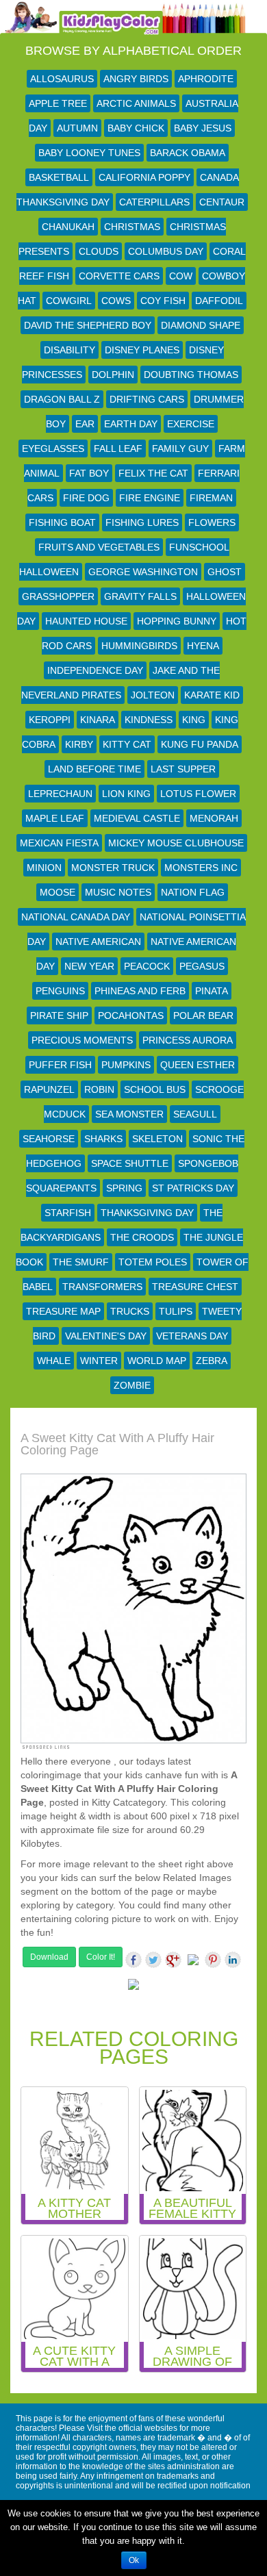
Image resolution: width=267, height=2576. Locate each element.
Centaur (222, 202)
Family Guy (180, 449)
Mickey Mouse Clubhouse (176, 843)
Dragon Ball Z (62, 399)
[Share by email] (133, 1987)
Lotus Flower (198, 794)
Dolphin (113, 375)
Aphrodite (206, 79)
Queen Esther (198, 1065)
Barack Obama (188, 153)
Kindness (149, 720)
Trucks (130, 1311)
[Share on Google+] (173, 1960)
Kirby (79, 744)
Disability (69, 350)
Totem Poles (153, 1262)
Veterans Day (192, 1336)
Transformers (102, 1287)
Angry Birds (136, 79)
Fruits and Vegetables (99, 547)
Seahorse (49, 1139)
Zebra (212, 1361)
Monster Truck (113, 868)
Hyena (203, 646)
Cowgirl (69, 301)
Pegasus (202, 966)
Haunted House (86, 621)
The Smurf (81, 1262)
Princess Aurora (188, 1040)
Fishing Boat (62, 522)
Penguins (60, 991)
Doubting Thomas (191, 375)
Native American (98, 942)
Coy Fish (163, 301)
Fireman (211, 498)
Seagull (195, 1114)
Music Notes (118, 892)
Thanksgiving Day (147, 1213)
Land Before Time (94, 769)
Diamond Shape (201, 325)
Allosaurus (62, 79)
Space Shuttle (130, 1163)
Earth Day (131, 424)
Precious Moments (82, 1040)
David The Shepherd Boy (88, 325)
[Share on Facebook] (133, 1960)
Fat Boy (89, 473)
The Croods (142, 1237)
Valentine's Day (106, 1336)
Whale (54, 1361)
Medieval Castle (137, 818)
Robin (99, 1089)
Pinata (212, 991)
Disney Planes (142, 350)
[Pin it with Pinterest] (213, 1960)
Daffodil (219, 301)
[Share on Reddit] (193, 1962)
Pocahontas (131, 1015)
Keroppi (50, 720)
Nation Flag (193, 892)
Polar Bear (203, 1015)
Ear (85, 424)
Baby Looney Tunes (89, 153)
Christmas (132, 227)
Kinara (98, 720)
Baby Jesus (203, 128)
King (194, 720)
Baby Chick (136, 128)
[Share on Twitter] (153, 1960)
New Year (89, 966)
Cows (116, 301)
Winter (99, 1361)
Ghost (225, 572)
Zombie (132, 1385)
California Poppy (144, 177)
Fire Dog (86, 498)
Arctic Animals (136, 103)
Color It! (101, 1957)
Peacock (147, 966)
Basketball (59, 177)
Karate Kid (212, 695)
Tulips (176, 1311)
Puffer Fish (60, 1065)
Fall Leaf (118, 449)
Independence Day (95, 670)
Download (49, 1957)
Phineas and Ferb (140, 991)
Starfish (68, 1213)
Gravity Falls (140, 596)
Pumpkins (126, 1065)
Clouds (99, 251)
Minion (44, 868)
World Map (157, 1361)
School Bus (155, 1089)
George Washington (143, 572)
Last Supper (183, 769)
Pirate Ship (59, 1015)
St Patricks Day (193, 1188)
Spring (124, 1188)
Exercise (191, 424)
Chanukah (68, 227)
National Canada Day (76, 917)
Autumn (77, 128)
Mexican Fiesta (59, 843)
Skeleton (157, 1139)
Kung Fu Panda (200, 744)
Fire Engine (150, 498)
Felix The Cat (153, 473)
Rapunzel (49, 1089)
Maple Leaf (55, 818)
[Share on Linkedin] (233, 1960)
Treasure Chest (195, 1287)
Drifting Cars (147, 399)
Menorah (214, 818)
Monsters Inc (201, 868)
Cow (181, 276)
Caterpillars (154, 202)
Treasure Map (63, 1311)
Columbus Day (166, 251)
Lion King (126, 794)
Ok (134, 2560)
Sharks (103, 1139)
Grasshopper (58, 596)
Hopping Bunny (177, 621)
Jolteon (153, 695)
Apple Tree (58, 103)
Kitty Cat (127, 744)
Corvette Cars (119, 276)
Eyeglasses (53, 449)
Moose (58, 892)
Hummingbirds (139, 646)
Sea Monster (129, 1114)
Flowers (212, 522)
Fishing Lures (142, 522)
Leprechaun (60, 794)
